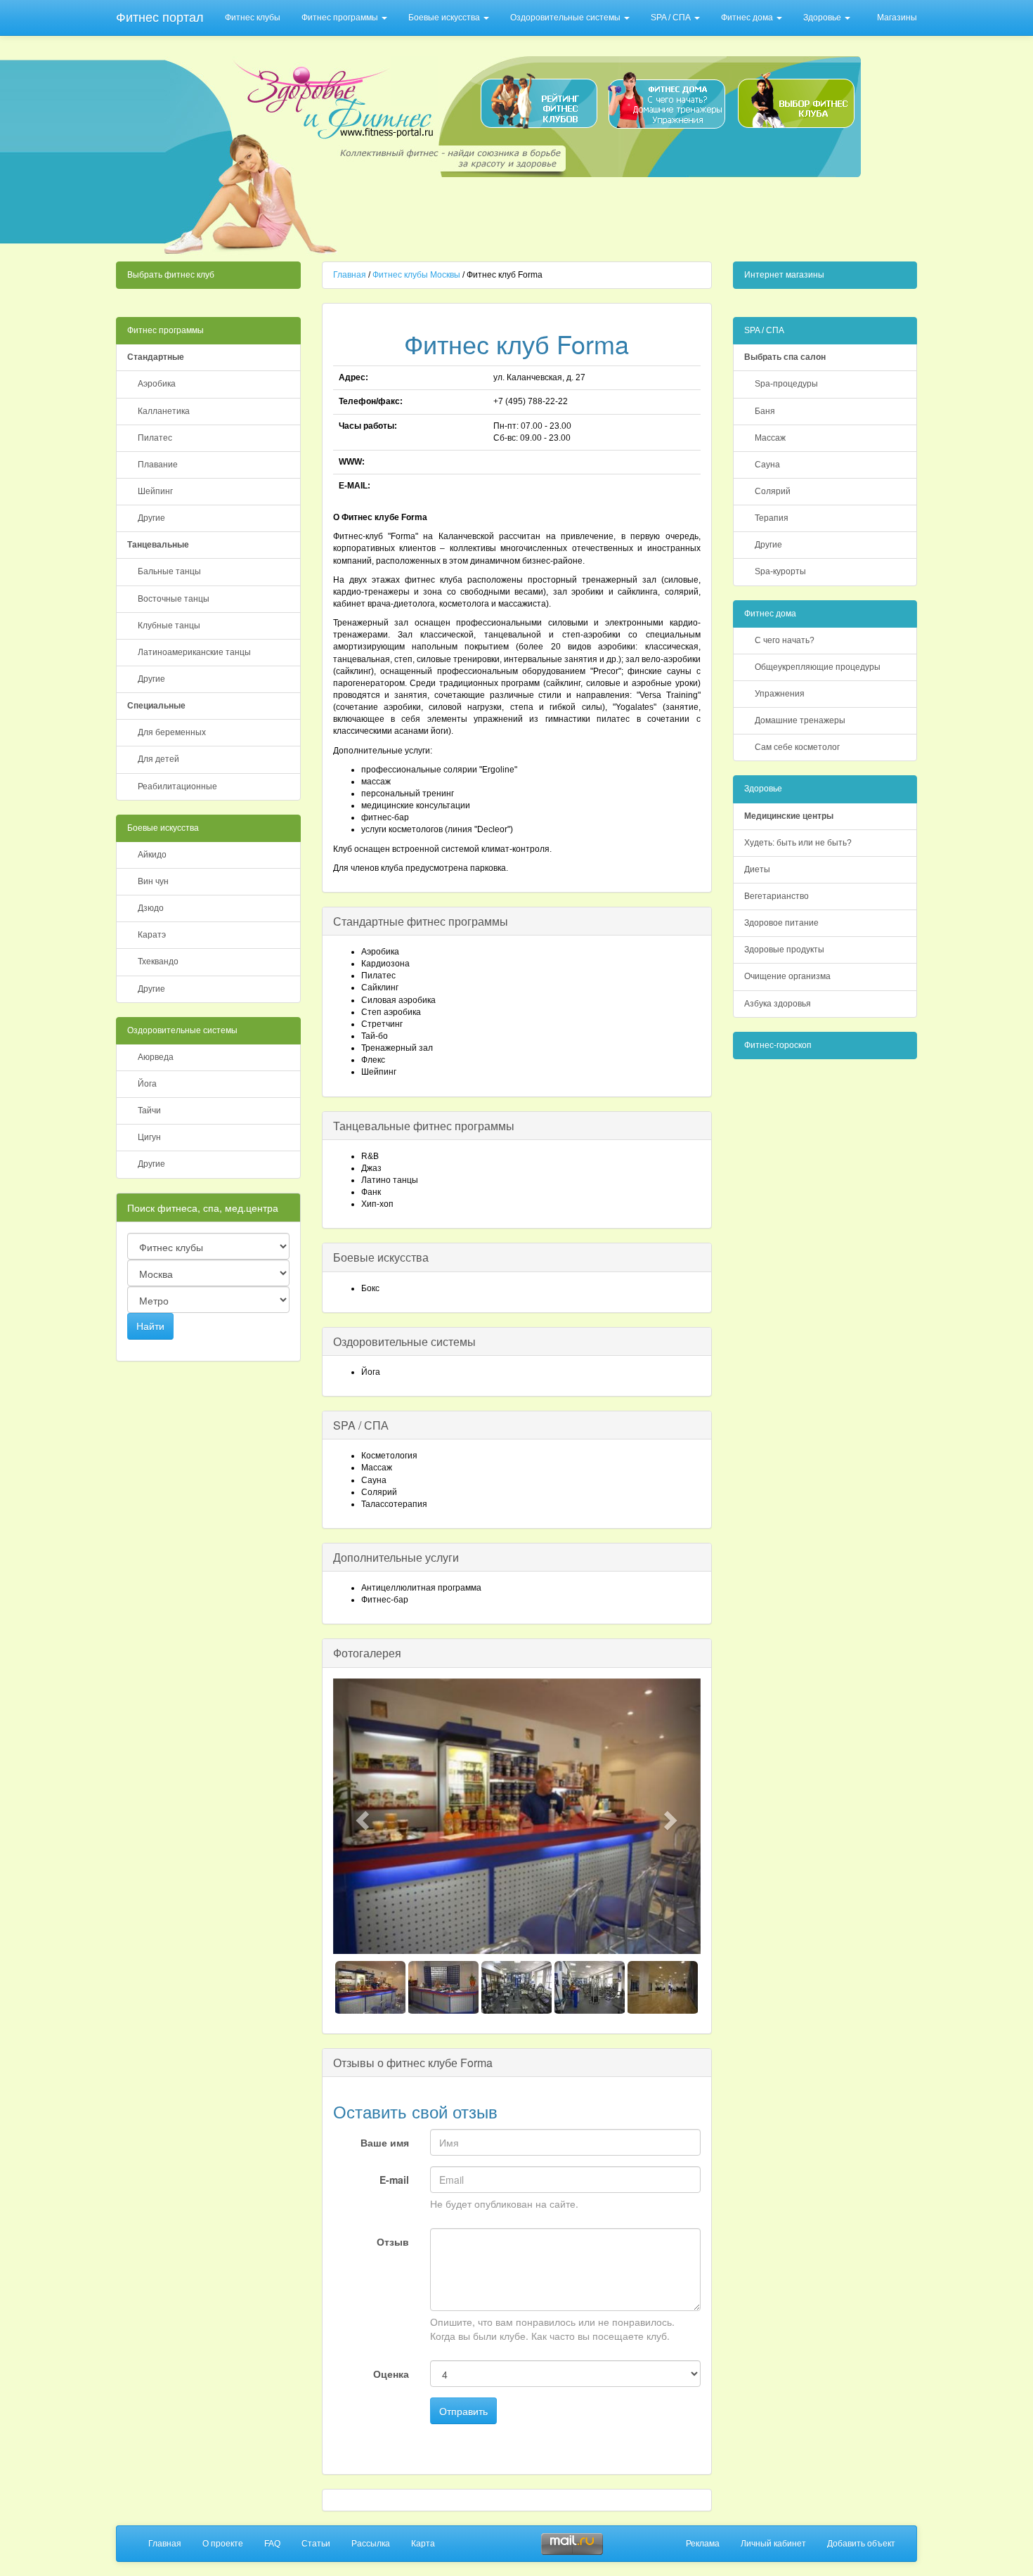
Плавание (158, 465)
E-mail (394, 2180)
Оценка (391, 2374)
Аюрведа (156, 1057)
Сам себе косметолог (797, 747)
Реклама (703, 2544)
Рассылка (371, 2544)
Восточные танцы (174, 599)
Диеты (757, 869)
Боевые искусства (445, 18)
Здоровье (823, 18)
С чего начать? (785, 640)
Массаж (770, 438)
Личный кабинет (773, 2544)
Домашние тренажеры (800, 720)
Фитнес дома (748, 18)
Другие (151, 518)
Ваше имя (385, 2142)
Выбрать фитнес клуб (171, 275)
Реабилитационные (177, 787)
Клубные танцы (169, 626)
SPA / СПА (672, 18)
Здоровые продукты (784, 950)
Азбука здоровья (778, 1004)
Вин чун (153, 881)
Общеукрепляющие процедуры (818, 667)
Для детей (158, 759)
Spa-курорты (780, 571)
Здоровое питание (781, 923)
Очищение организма (787, 976)
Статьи (316, 2544)
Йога (147, 1084)
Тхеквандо (158, 962)
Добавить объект (861, 2544)
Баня (765, 411)
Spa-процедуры (786, 384)
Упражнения (780, 694)
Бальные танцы (169, 571)
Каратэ (152, 935)
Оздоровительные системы (566, 18)
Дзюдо (151, 908)
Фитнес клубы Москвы (416, 275)
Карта (423, 2544)
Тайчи (149, 1111)
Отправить (463, 2411)
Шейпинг (155, 491)
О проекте (223, 2544)
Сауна (767, 465)
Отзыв (393, 2241)
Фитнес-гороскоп (778, 1045)
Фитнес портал (160, 18)
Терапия (772, 518)
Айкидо (152, 855)
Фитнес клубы (253, 18)
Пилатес (155, 438)
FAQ (272, 2544)
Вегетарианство (777, 896)
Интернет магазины (784, 275)
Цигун (149, 1137)
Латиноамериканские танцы (194, 652)
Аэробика (157, 384)
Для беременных (172, 732)
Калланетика (164, 411)
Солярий (773, 491)
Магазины (897, 18)
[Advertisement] (602, 215)
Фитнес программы (341, 18)
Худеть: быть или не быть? (798, 843)
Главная (350, 275)
